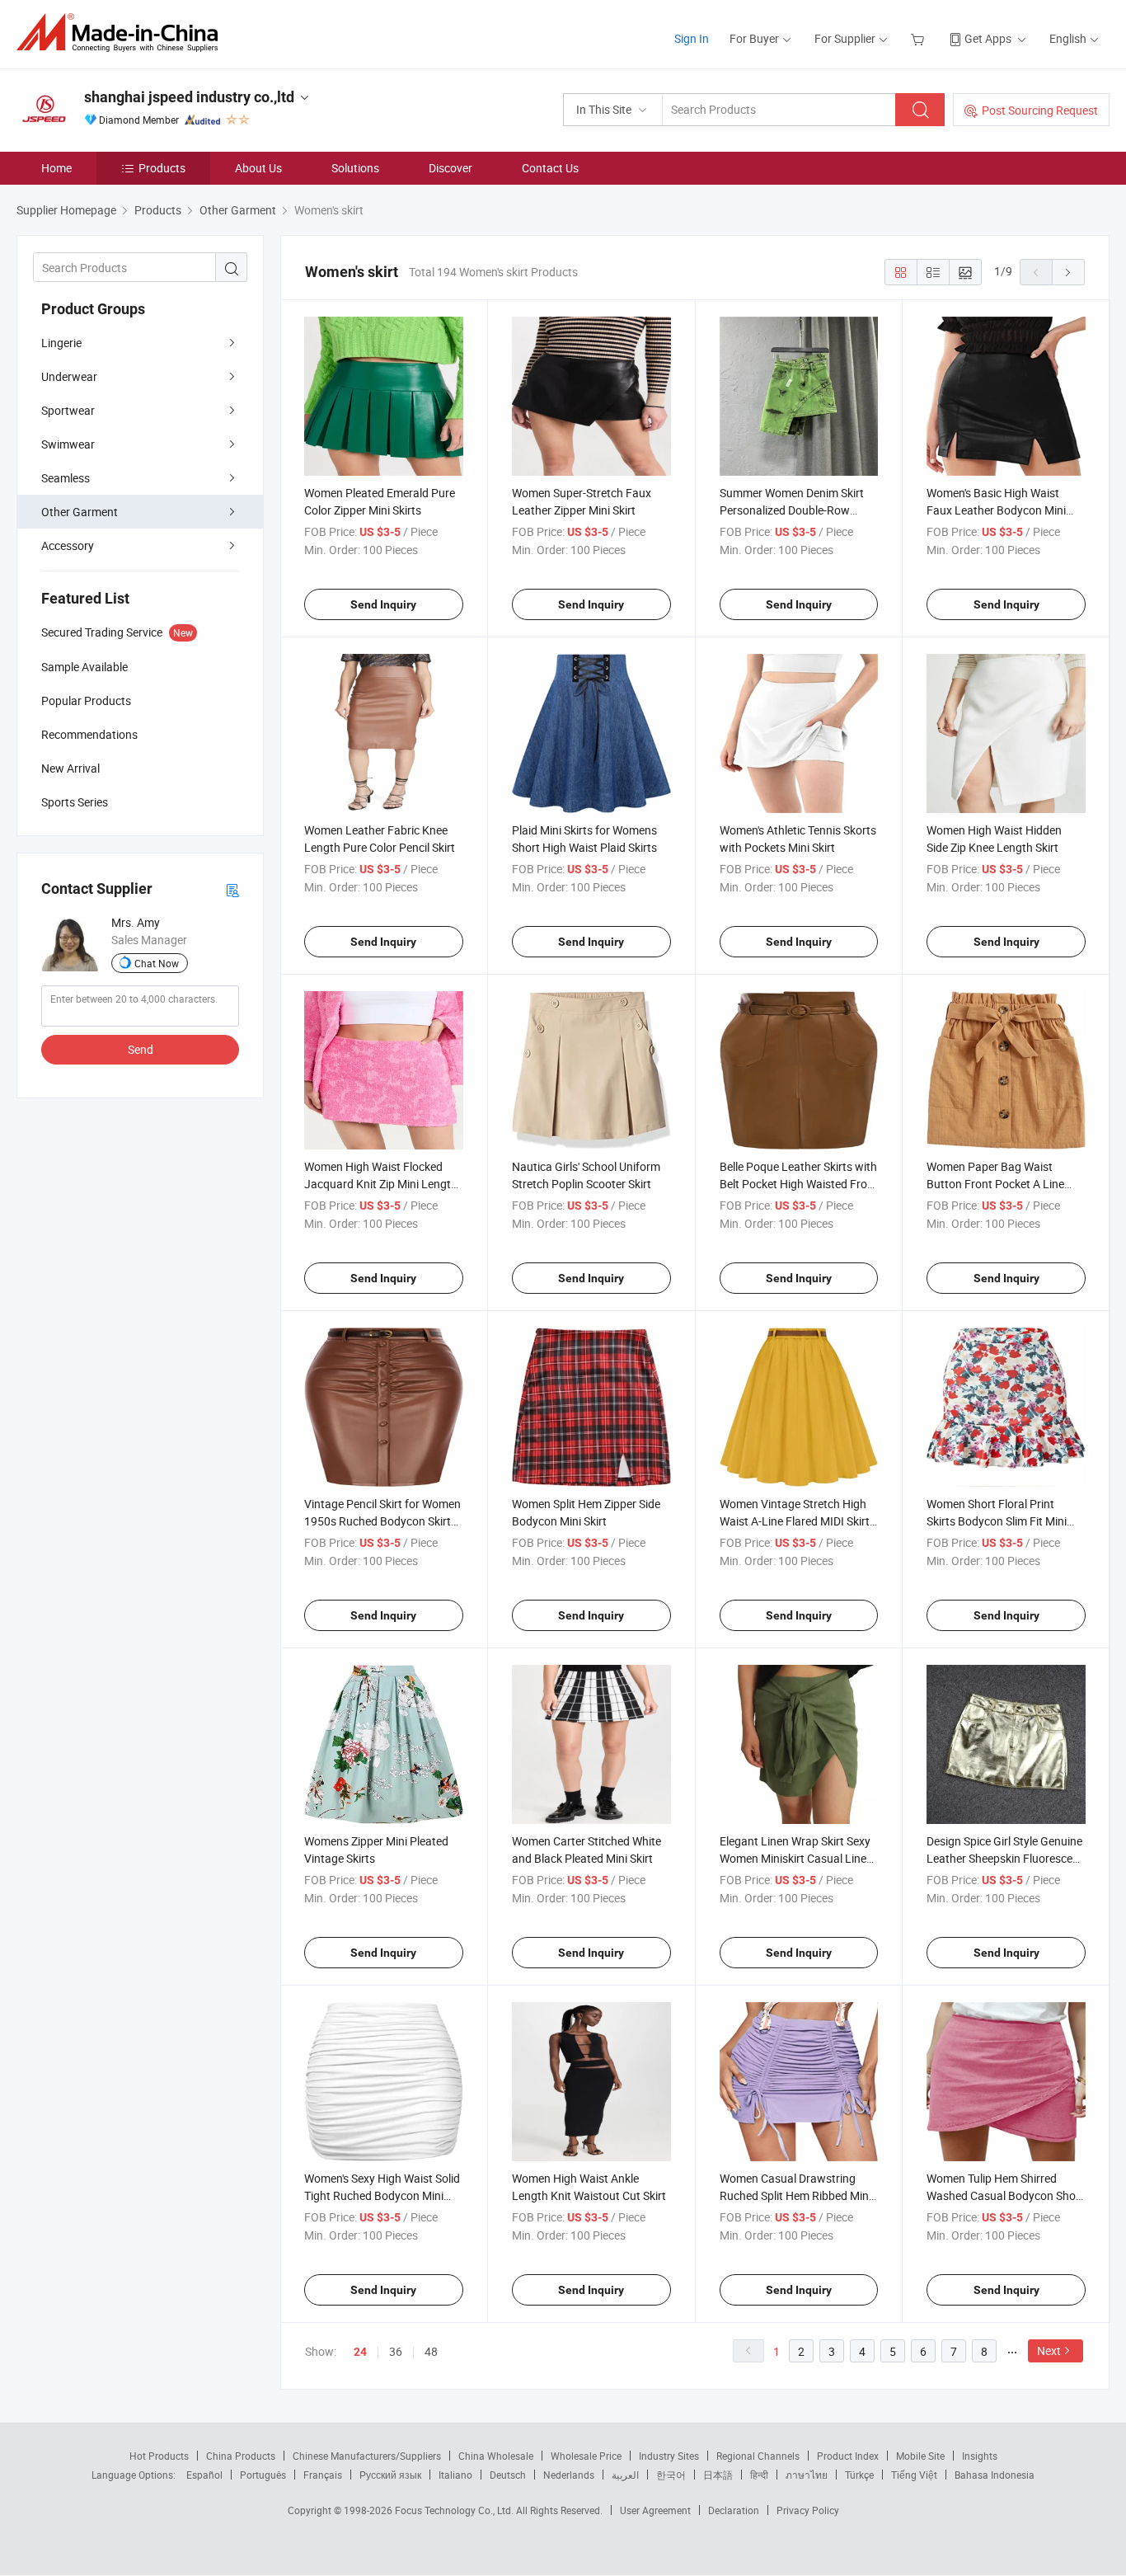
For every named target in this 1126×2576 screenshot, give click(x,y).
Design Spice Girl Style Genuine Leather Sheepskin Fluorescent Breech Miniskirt (1005, 1858)
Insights (980, 2456)
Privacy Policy (808, 2510)
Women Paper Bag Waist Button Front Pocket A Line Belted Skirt (995, 1184)
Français (323, 2475)
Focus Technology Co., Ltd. (455, 2510)
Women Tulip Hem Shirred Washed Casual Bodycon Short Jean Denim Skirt (1005, 2195)
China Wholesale (496, 2456)
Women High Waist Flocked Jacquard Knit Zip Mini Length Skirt (381, 1184)
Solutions (355, 168)
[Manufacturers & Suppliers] (122, 33)
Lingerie (61, 343)
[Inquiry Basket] (920, 38)
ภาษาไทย (807, 2475)
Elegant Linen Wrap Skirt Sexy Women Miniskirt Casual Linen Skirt (796, 1858)
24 (360, 2352)
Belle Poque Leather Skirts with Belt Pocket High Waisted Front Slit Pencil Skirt (799, 1184)
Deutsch (508, 2475)
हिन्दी (759, 2475)
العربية (625, 2475)
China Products (241, 2456)
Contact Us (550, 168)
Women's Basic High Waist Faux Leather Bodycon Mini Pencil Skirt (996, 510)
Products (162, 168)
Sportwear (68, 410)
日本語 (718, 2475)
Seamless (66, 478)
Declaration (734, 2510)
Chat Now (157, 963)
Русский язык (390, 2475)
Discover (450, 168)
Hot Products (159, 2456)
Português (263, 2475)
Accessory (68, 545)
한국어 (671, 2475)
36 (396, 2351)
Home (56, 168)
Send (141, 1049)
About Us (258, 168)
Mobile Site (920, 2456)
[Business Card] (232, 889)
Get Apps (988, 38)
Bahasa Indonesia (995, 2475)
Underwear (69, 376)
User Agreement (655, 2510)
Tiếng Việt (914, 2475)
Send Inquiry (383, 604)
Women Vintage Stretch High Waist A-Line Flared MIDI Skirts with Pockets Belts (798, 1521)
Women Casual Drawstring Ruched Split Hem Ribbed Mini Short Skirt (795, 2195)
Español (204, 2475)
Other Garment (80, 512)
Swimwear (68, 444)
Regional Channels (758, 2456)
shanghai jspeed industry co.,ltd (189, 97)
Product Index (848, 2456)
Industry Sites (669, 2456)
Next (1049, 2350)
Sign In (692, 38)
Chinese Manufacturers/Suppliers (367, 2456)
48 (431, 2351)
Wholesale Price (586, 2456)
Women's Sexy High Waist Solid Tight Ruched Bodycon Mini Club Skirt (382, 2195)
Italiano (455, 2475)
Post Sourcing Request (1040, 110)
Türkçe (859, 2475)
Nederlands (569, 2475)
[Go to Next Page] (1068, 272)
